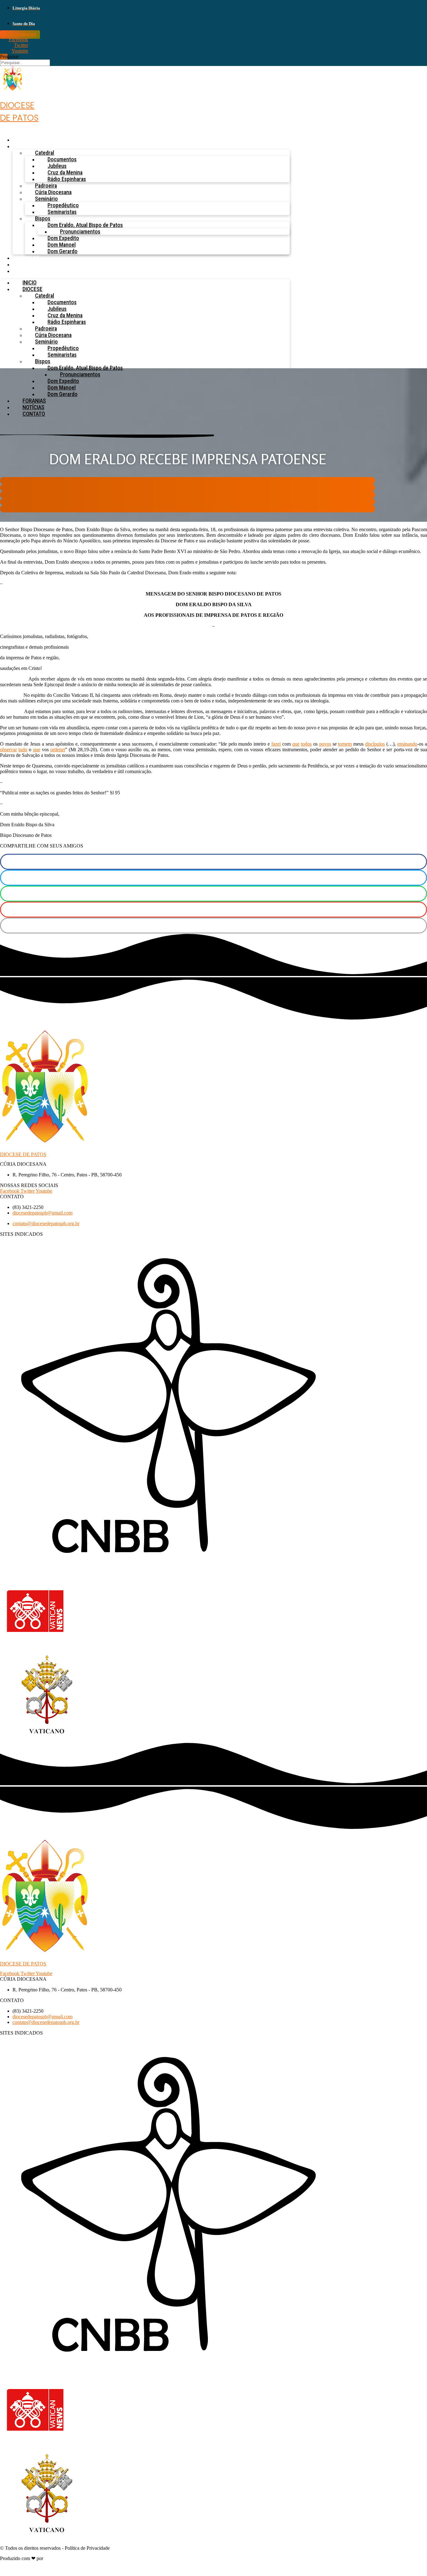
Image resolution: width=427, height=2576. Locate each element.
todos (306, 744)
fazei (276, 744)
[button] (188, 481)
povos (325, 744)
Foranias (27, 258)
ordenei (58, 750)
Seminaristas (62, 212)
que (296, 744)
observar (8, 750)
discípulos (375, 744)
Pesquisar (9, 56)
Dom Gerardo (63, 251)
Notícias (27, 264)
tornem (345, 744)
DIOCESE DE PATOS (23, 1154)
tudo (23, 750)
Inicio (23, 140)
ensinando (407, 744)
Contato (27, 271)
